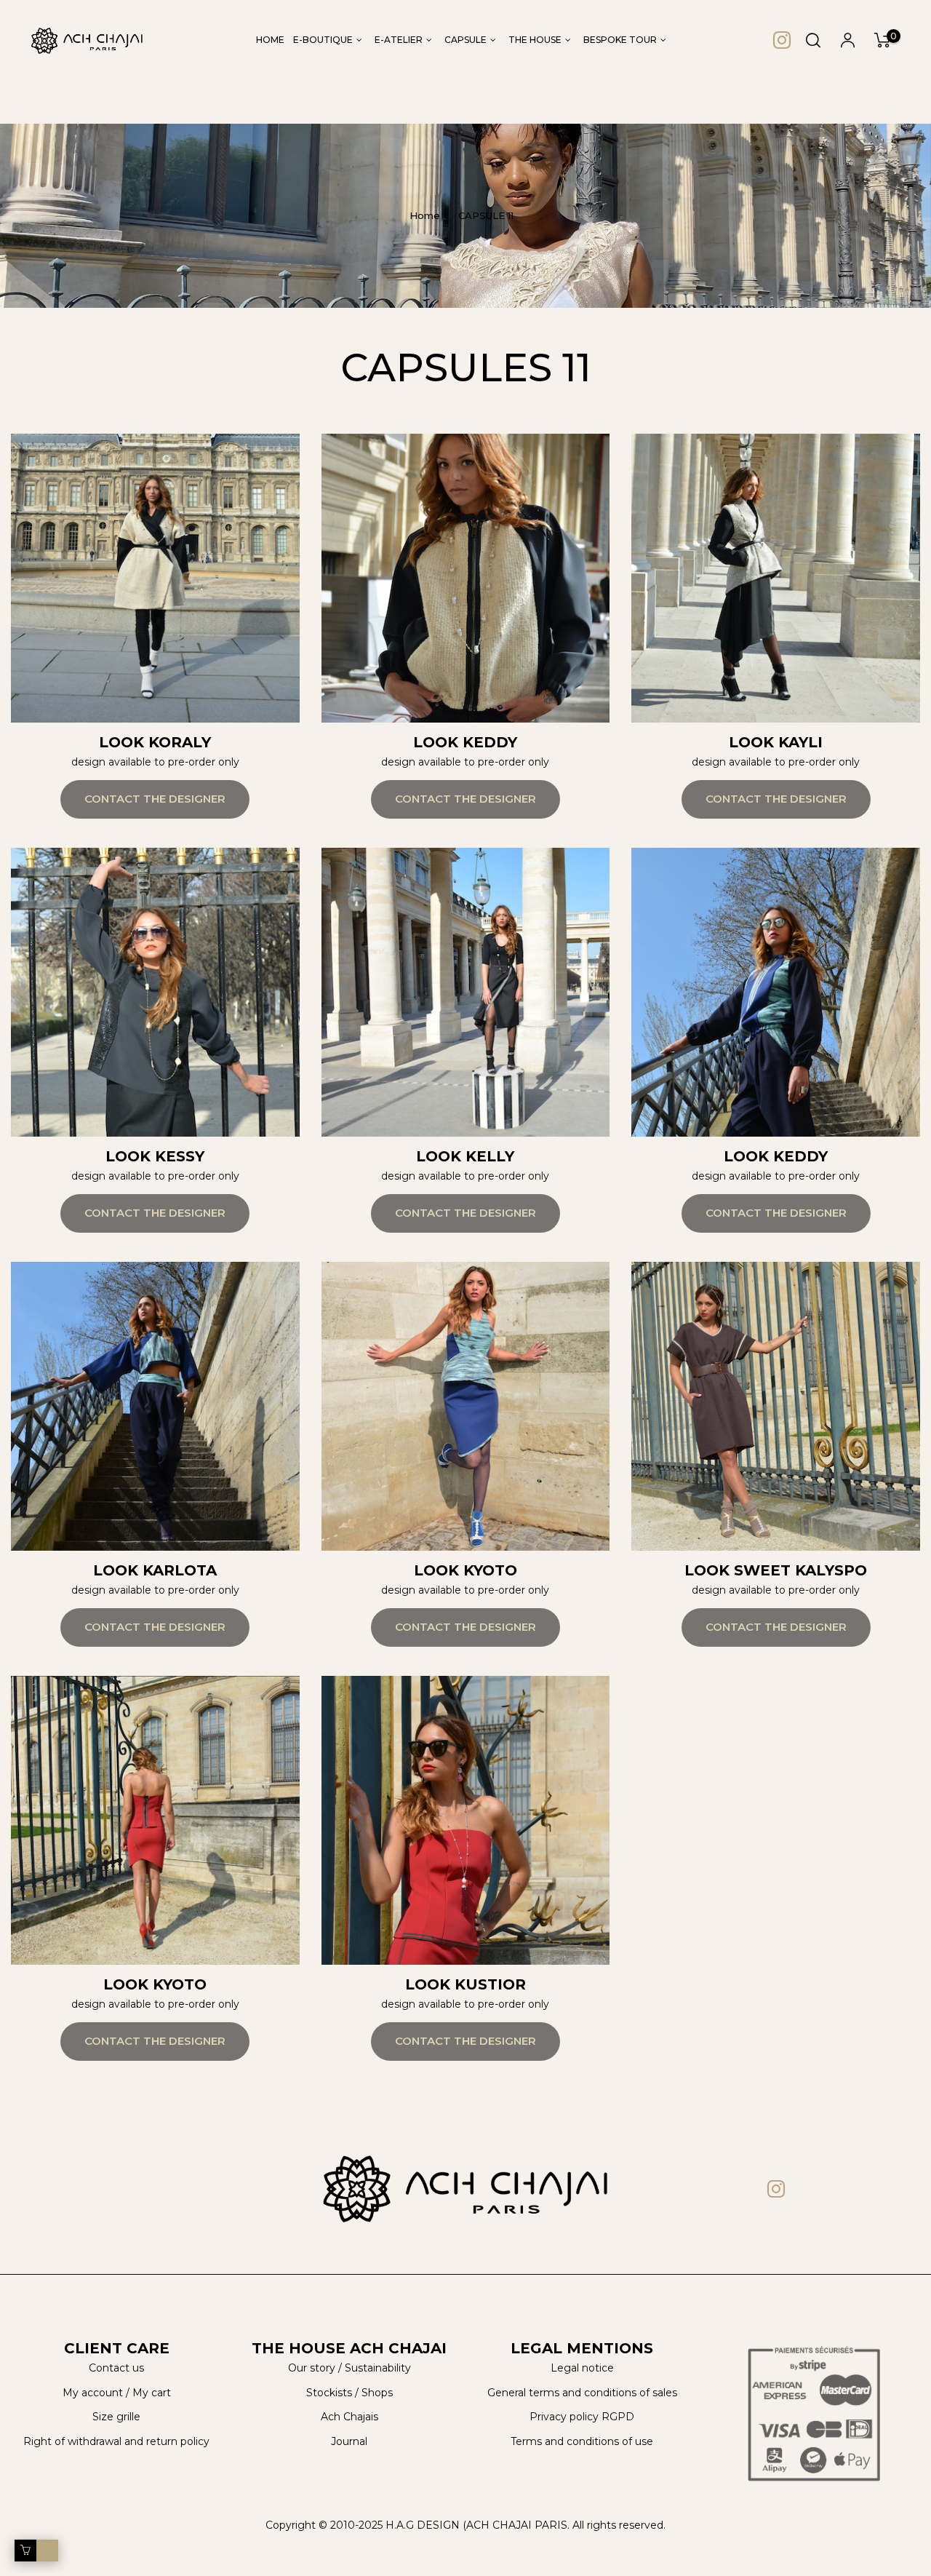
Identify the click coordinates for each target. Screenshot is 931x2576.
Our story (312, 2368)
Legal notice (582, 2368)
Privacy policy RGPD (582, 2417)
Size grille (116, 2417)
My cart (152, 2393)
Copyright (291, 2525)
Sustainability (378, 2368)
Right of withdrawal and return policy (116, 2441)
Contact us (116, 2368)
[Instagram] (782, 40)
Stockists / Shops (349, 2393)
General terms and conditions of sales (582, 2393)
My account (93, 2393)
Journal (349, 2441)
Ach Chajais (349, 2417)
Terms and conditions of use (582, 2441)
